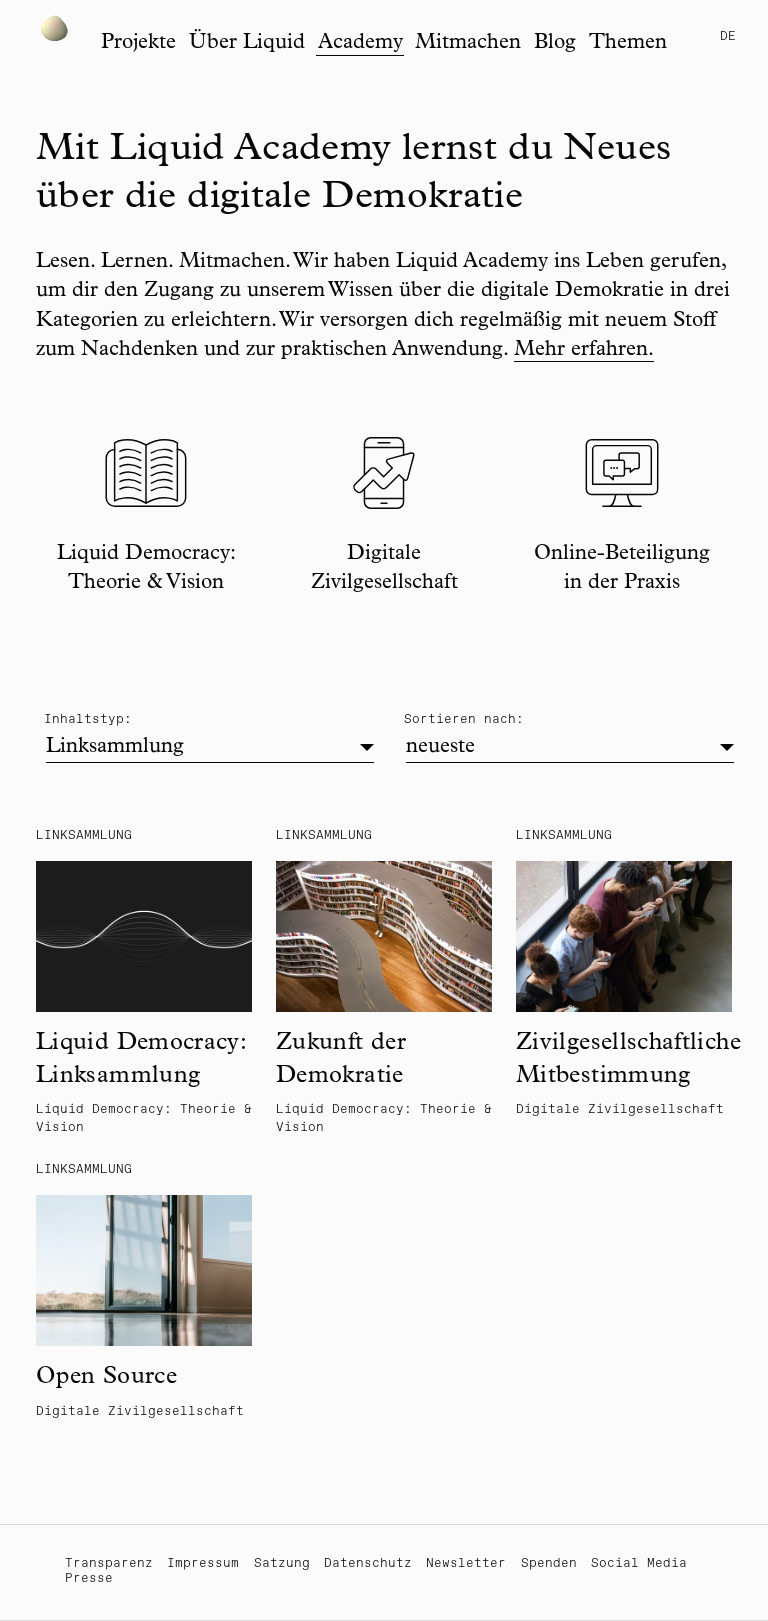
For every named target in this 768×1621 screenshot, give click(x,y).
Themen (628, 43)
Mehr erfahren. (584, 350)
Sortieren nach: (464, 719)
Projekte (138, 43)
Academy (360, 43)
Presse (89, 1578)
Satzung (282, 1563)
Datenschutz (368, 1563)
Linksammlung (115, 747)
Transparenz (109, 1563)
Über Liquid (247, 43)
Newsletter (466, 1563)
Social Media (639, 1563)
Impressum (203, 1563)
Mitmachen (468, 43)
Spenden (549, 1563)
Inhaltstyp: (88, 719)
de (728, 36)
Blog (555, 43)
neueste (440, 747)
